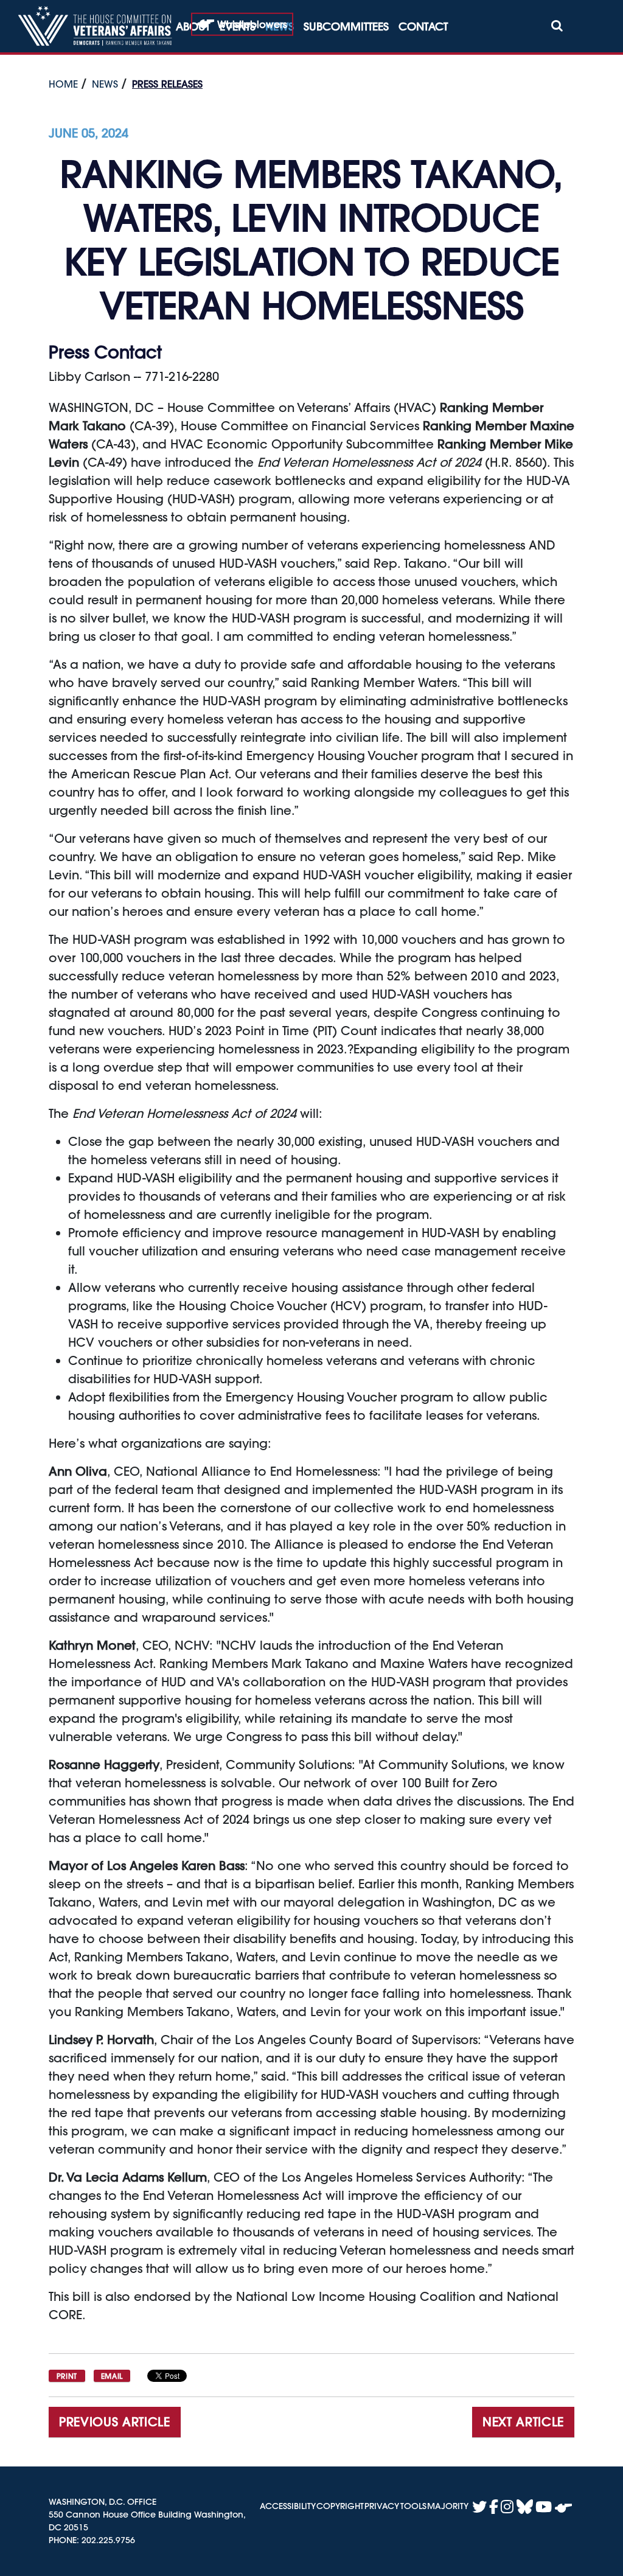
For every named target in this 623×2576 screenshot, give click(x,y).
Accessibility (288, 2506)
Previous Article (115, 2422)
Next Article (523, 2422)
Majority (448, 2506)
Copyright (340, 2506)
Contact (423, 26)
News (105, 84)
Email (112, 2376)
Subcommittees (346, 26)
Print (67, 2376)
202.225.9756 (108, 2540)
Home (63, 84)
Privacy (382, 2506)
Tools (413, 2506)
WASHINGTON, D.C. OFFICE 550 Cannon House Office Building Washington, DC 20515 (147, 2515)
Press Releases (167, 84)
